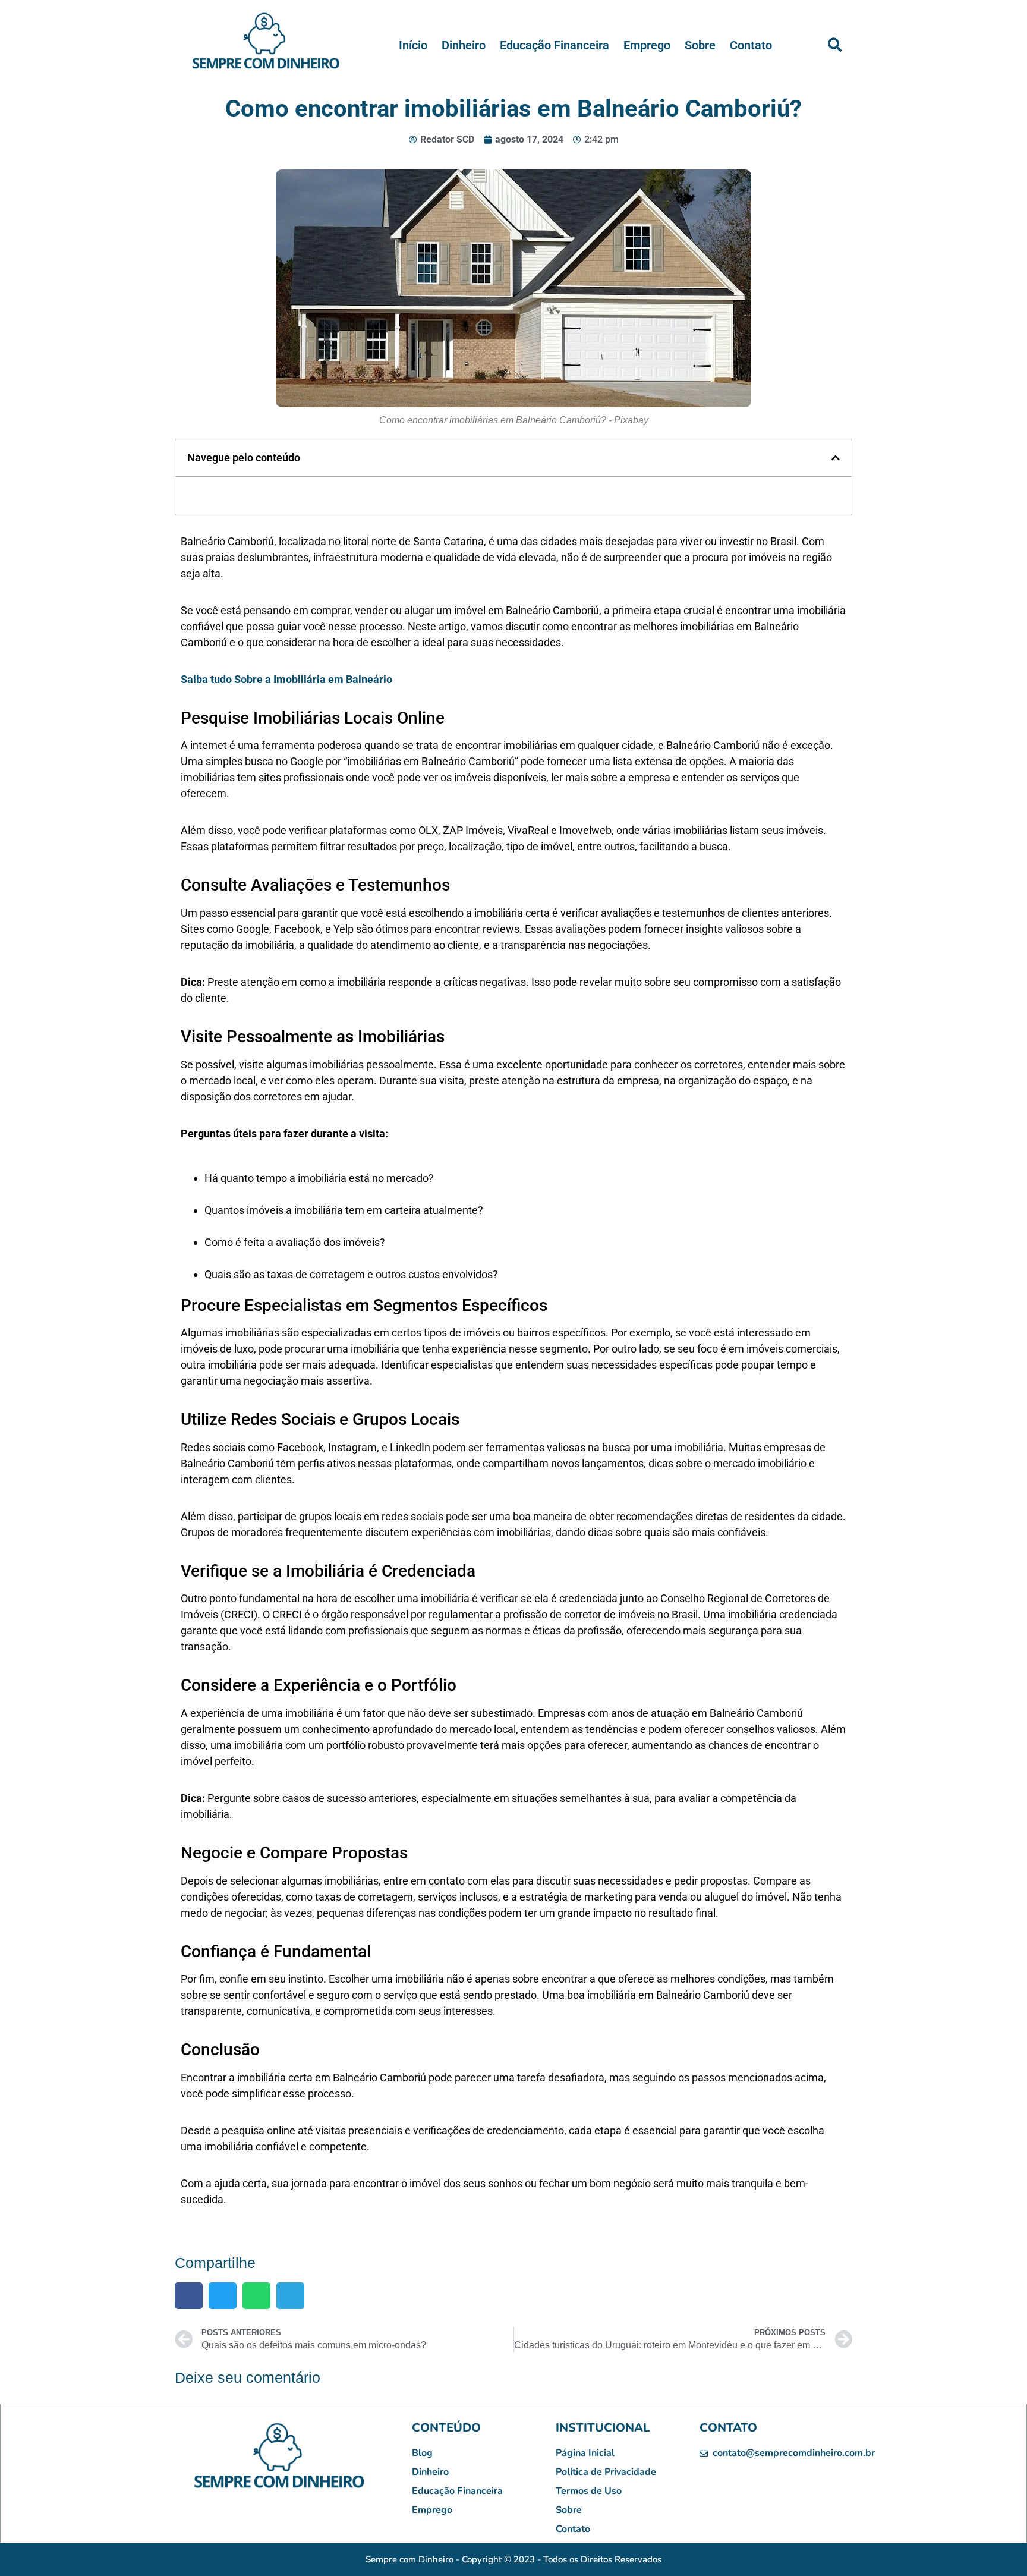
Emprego (647, 45)
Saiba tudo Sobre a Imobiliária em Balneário (286, 679)
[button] (834, 45)
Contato (751, 45)
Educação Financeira (555, 45)
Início (413, 45)
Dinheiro (464, 45)
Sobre (700, 45)
